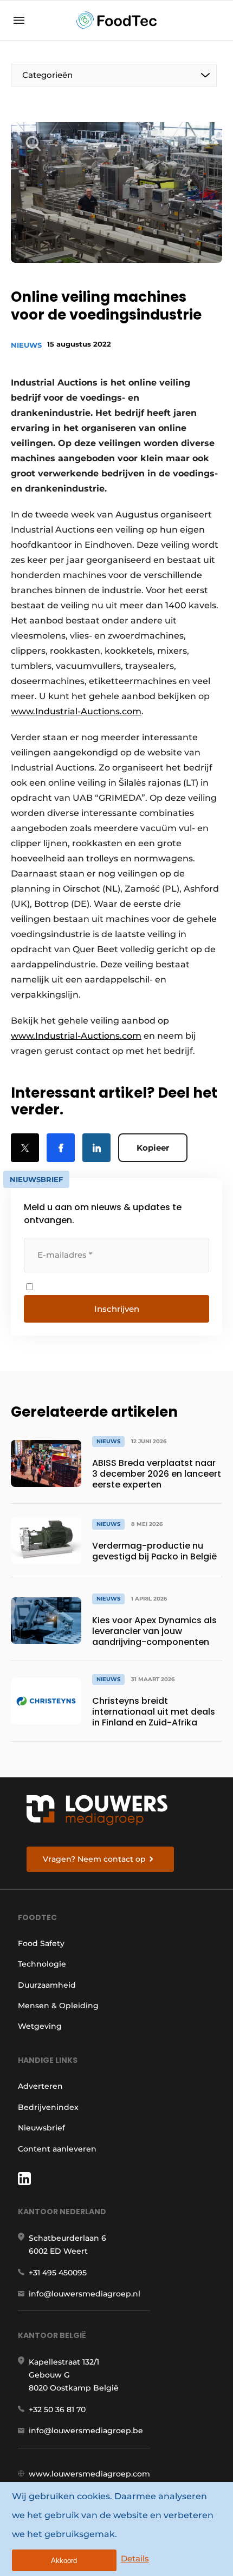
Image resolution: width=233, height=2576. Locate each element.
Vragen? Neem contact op (94, 1859)
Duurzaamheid (47, 1985)
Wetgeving (40, 2026)
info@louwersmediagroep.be (86, 2431)
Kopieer (153, 1148)
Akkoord (64, 2561)
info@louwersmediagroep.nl (85, 2294)
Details (135, 2558)
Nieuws (26, 345)
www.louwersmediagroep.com (89, 2474)
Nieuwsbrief (41, 2128)
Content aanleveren (57, 2149)
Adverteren (40, 2086)
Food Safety (41, 1943)
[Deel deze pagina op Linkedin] (96, 1148)
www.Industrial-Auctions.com (76, 711)
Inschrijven (117, 1309)
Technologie (42, 1964)
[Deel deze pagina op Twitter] (25, 1148)
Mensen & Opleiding (58, 2006)
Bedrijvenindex (48, 2107)
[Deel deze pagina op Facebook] (61, 1148)
